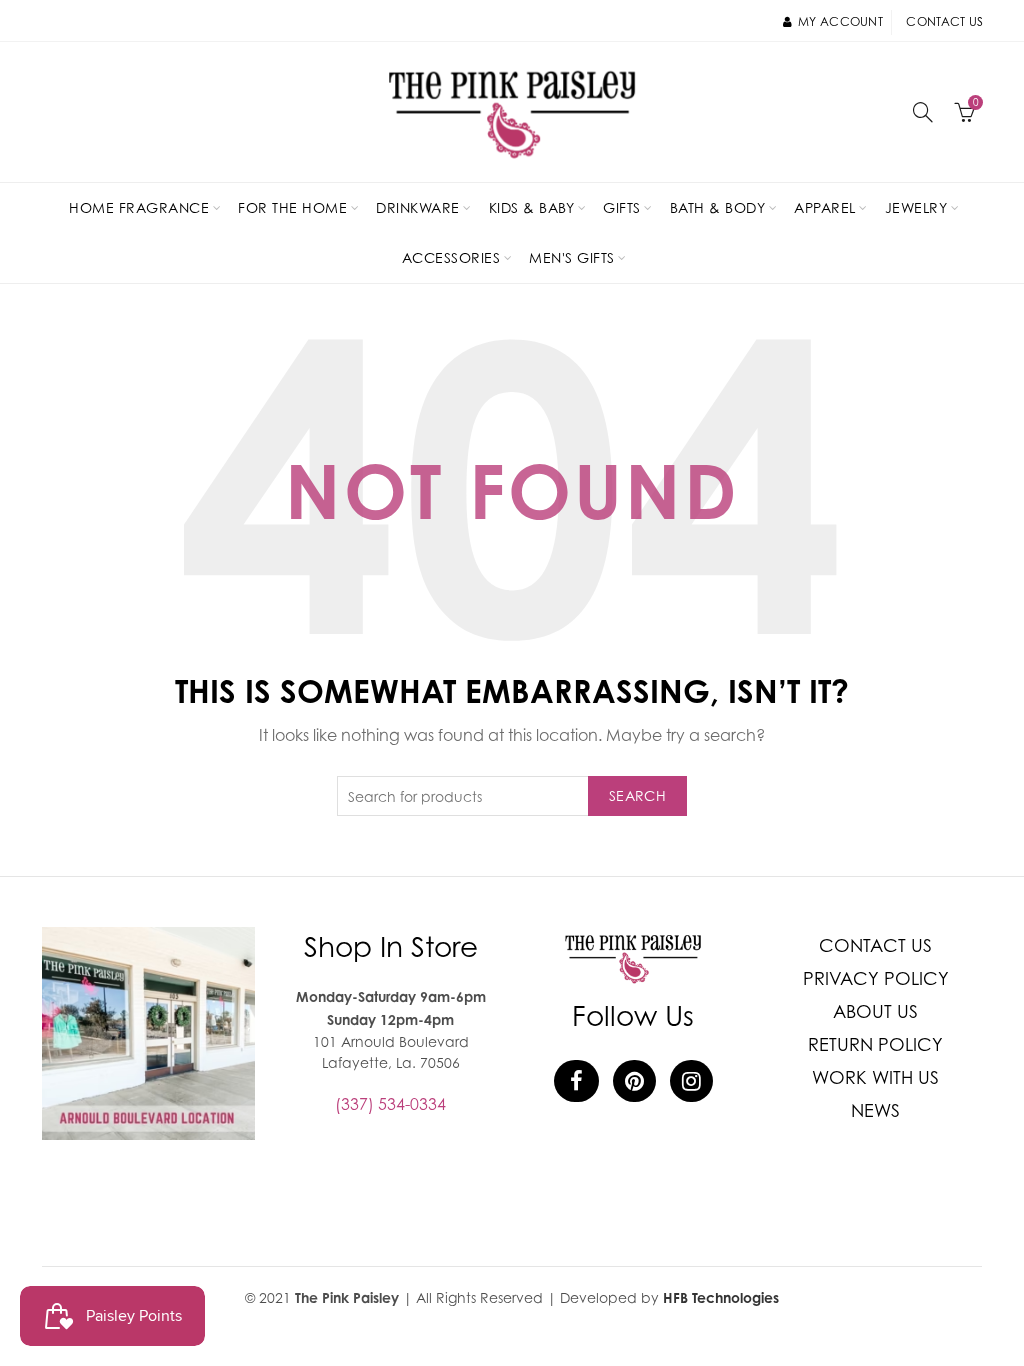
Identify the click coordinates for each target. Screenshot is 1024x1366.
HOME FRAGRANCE (139, 207)
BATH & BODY (718, 207)
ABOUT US (875, 1011)
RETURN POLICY (875, 1044)
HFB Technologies (721, 1297)
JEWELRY (916, 207)
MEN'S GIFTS (572, 257)
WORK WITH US (875, 1077)
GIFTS (622, 207)
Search (637, 795)
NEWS (875, 1110)
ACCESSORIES (451, 257)
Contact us (944, 21)
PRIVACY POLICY (876, 978)
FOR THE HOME (292, 207)
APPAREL (825, 207)
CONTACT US (875, 945)
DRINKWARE (418, 207)
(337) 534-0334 (390, 1104)
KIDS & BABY (532, 207)
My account (840, 21)
